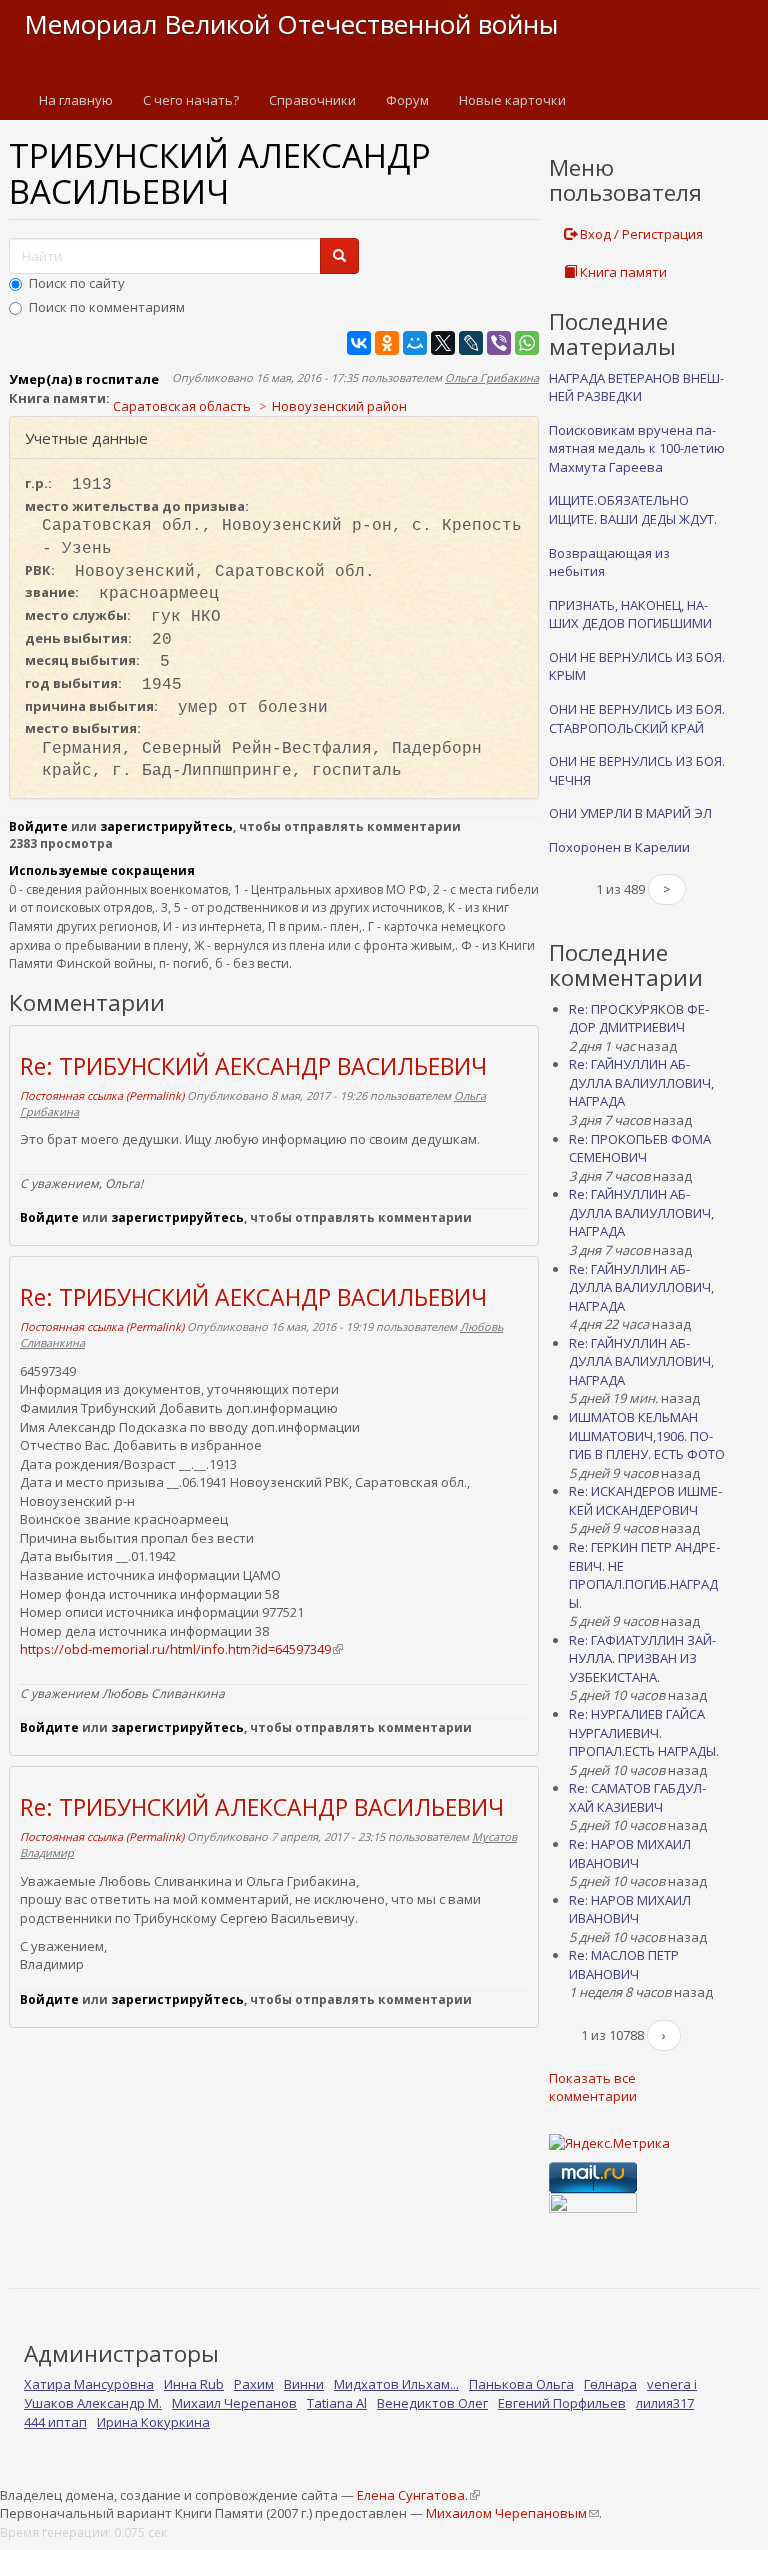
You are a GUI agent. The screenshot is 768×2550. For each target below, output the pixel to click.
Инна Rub (194, 2384)
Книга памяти (622, 272)
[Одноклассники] (387, 343)
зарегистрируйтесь (166, 826)
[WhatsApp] (527, 343)
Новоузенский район (339, 406)
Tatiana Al (337, 2403)
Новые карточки (512, 100)
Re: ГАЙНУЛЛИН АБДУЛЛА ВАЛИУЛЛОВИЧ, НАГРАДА (641, 1082)
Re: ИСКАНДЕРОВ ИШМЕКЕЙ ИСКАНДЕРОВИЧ (645, 1500)
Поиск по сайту (77, 283)
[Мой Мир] (415, 343)
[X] (443, 343)
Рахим (254, 2384)
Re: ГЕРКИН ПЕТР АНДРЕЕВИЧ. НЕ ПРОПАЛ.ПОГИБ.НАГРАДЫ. (644, 1575)
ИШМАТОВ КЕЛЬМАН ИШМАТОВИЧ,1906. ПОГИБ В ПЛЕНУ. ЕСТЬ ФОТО (647, 1435)
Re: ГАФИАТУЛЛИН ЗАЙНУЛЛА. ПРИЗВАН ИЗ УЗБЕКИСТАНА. (642, 1658)
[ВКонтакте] (359, 343)
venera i (672, 2384)
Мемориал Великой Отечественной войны (291, 24)
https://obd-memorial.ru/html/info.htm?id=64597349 (181, 1649)
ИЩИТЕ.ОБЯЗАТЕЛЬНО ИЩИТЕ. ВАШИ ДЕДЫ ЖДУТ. (633, 509)
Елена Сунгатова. (418, 2495)
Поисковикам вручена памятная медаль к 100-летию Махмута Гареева (637, 448)
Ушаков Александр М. (93, 2403)
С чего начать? (191, 100)
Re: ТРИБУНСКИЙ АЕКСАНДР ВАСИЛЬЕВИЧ (253, 1066)
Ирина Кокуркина (153, 2422)
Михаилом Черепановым (512, 2513)
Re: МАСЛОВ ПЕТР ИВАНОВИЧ (624, 1964)
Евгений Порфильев (562, 2403)
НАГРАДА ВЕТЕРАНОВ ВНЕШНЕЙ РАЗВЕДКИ (636, 387)
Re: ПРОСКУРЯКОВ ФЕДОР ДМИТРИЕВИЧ (639, 1018)
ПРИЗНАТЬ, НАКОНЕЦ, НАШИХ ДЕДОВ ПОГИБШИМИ (630, 614)
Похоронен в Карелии (619, 847)
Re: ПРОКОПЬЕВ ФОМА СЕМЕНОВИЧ (640, 1148)
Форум (407, 100)
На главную (76, 100)
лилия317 (665, 2403)
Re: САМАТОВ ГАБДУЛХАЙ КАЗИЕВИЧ (637, 1797)
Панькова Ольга (521, 2384)
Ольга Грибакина (492, 377)
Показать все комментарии (593, 2087)
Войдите (38, 826)
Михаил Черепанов (234, 2403)
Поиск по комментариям (107, 307)
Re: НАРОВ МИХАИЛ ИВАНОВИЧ (630, 1853)
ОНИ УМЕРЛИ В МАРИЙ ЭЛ (630, 813)
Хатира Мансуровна (89, 2384)
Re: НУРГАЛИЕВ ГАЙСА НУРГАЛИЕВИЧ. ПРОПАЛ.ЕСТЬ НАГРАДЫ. (644, 1732)
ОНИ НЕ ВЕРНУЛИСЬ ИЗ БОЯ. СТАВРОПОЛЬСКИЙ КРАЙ (637, 718)
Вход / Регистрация (640, 234)
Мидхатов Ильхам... (396, 2384)
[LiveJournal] (471, 343)
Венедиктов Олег (432, 2403)
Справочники (312, 100)
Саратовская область (182, 406)
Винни (304, 2384)
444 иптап (55, 2422)
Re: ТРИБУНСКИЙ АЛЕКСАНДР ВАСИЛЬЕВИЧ (262, 1807)
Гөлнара (610, 2384)
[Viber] (499, 343)
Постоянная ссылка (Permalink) (102, 1095)
